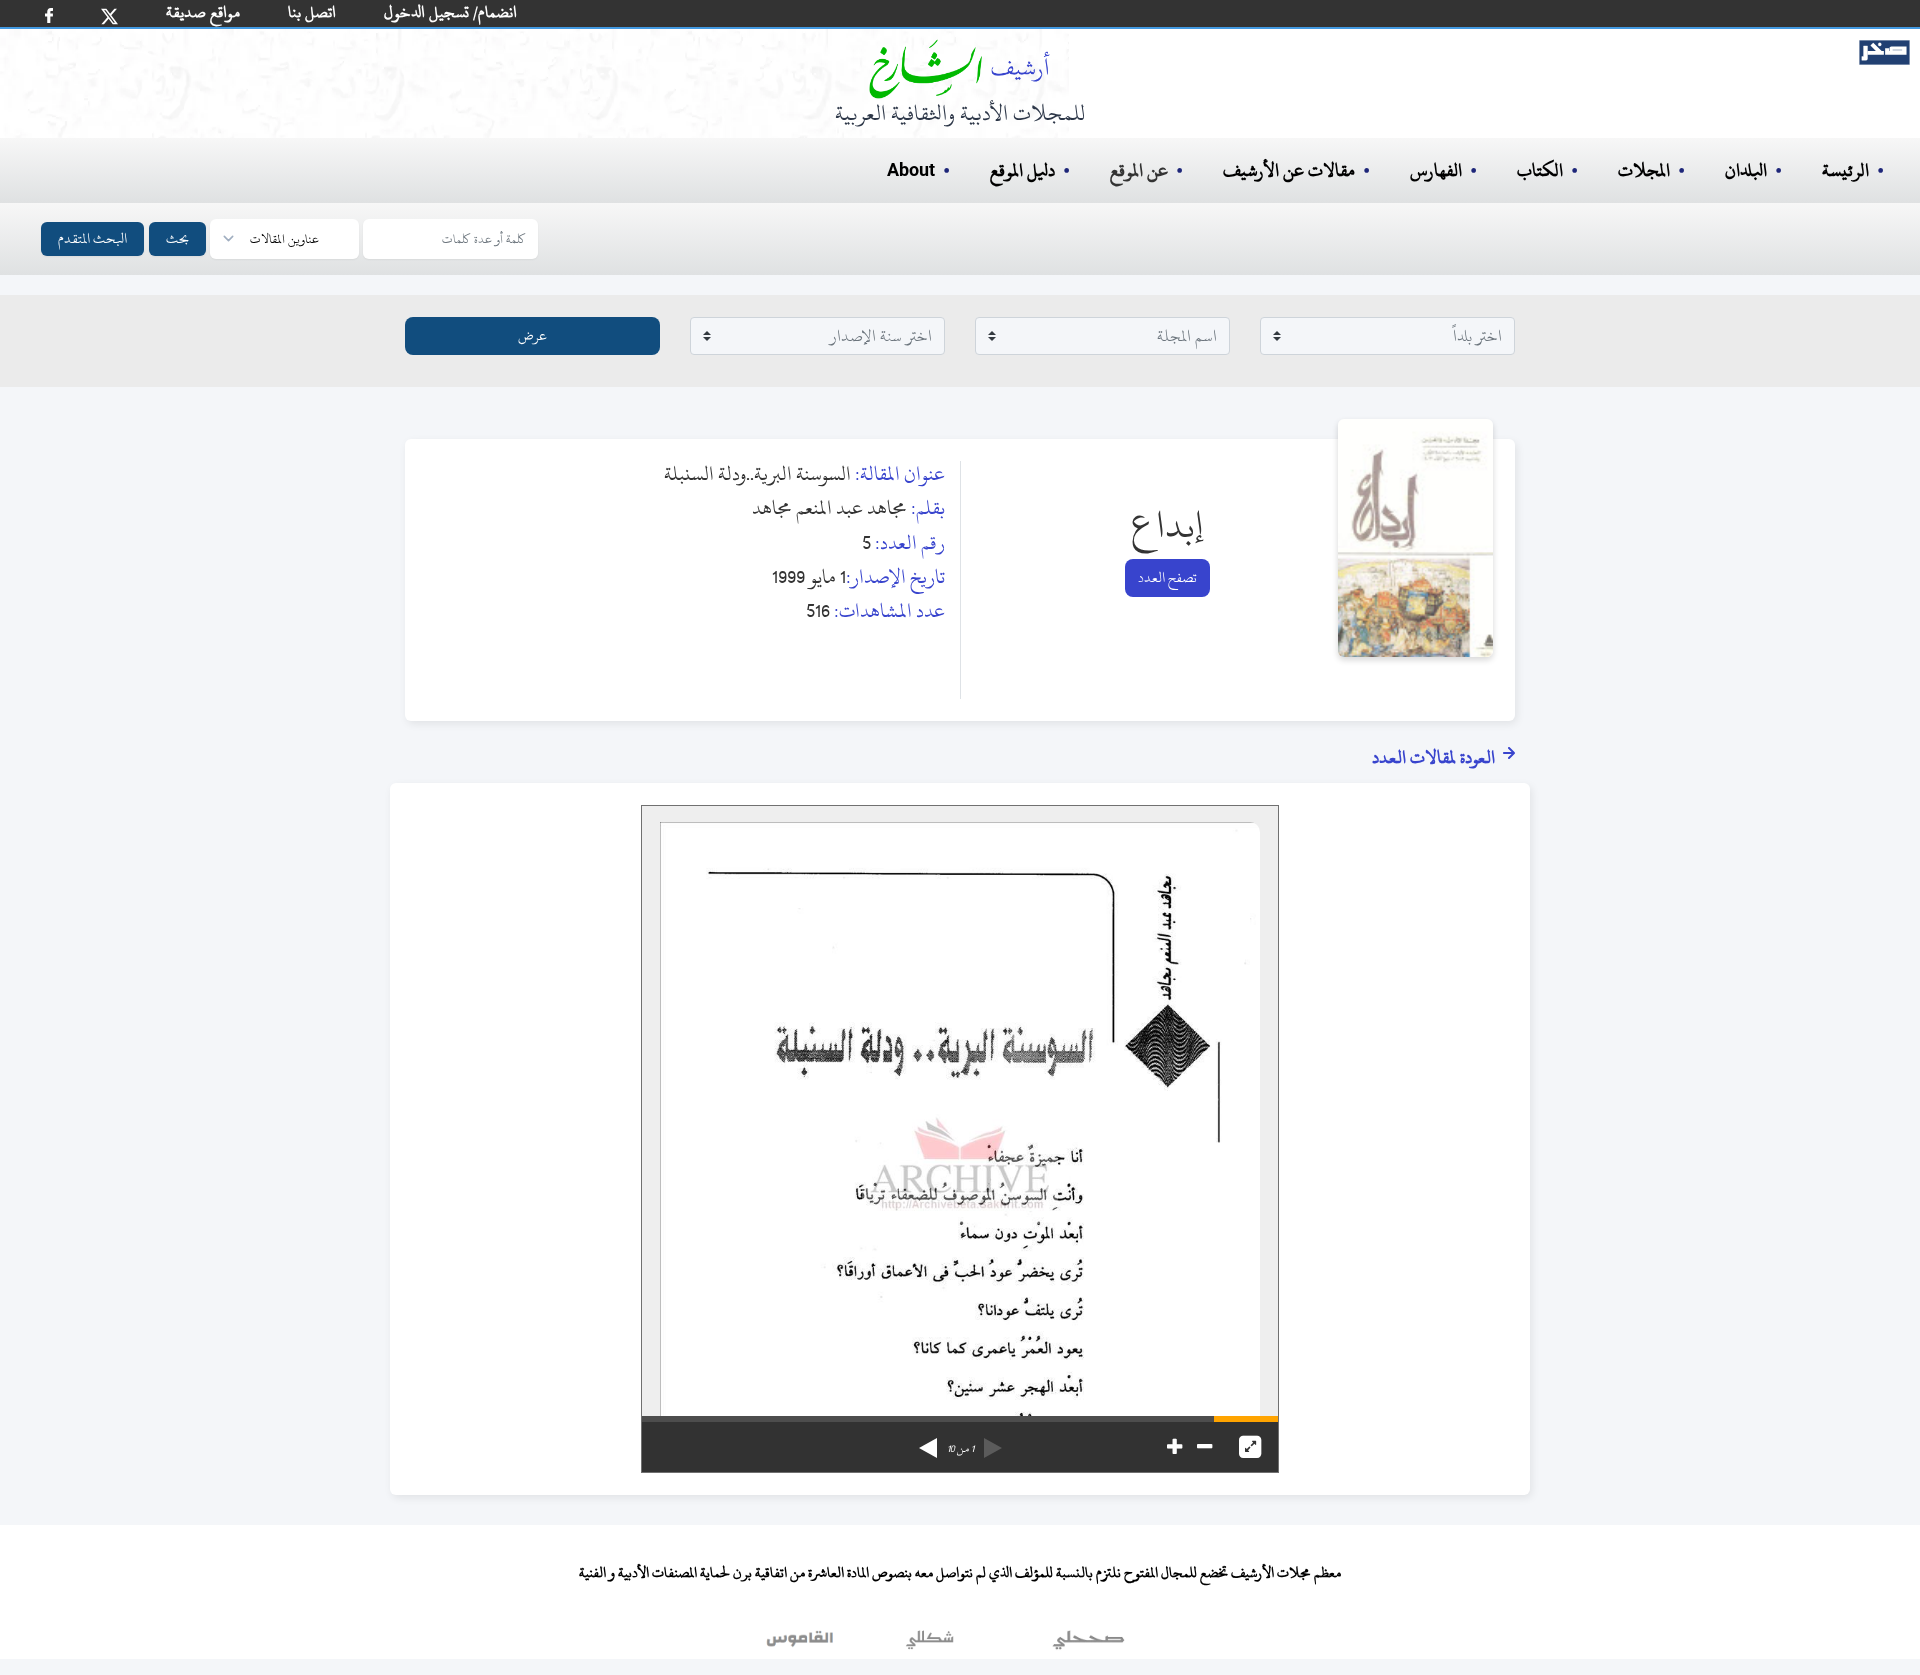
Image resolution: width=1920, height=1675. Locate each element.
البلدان (1746, 170)
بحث (177, 238)
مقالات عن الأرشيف (1289, 170)
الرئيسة (1845, 170)
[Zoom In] (1174, 1447)
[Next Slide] (928, 1441)
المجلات (1644, 170)
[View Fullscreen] (1250, 1447)
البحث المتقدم (92, 238)
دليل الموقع (1022, 170)
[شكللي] (930, 1644)
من (960, 1449)
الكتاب (1540, 170)
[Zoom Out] (1204, 1447)
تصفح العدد (1167, 577)
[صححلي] (1088, 1644)
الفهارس (1436, 170)
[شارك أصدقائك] (49, 15)
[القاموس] (802, 1644)
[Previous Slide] (993, 1441)
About (911, 171)
